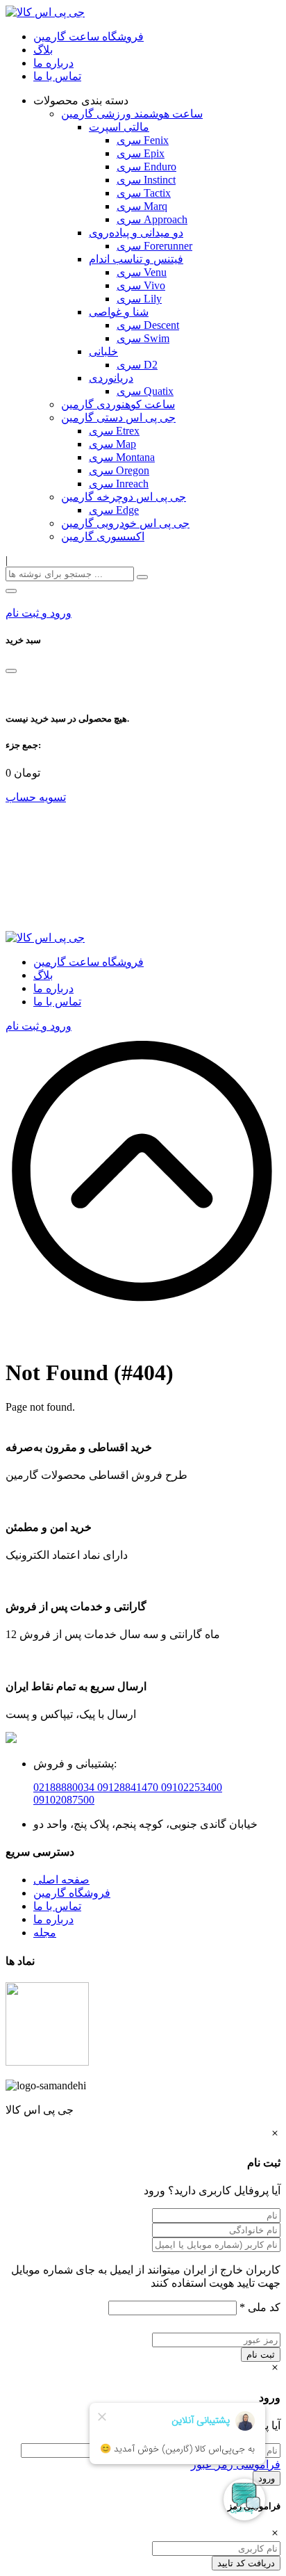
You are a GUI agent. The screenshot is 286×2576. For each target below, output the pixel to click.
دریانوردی (111, 378)
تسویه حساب (36, 797)
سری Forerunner (154, 246)
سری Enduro (146, 167)
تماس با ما (57, 76)
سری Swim (143, 338)
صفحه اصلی (61, 1880)
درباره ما (53, 63)
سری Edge (114, 510)
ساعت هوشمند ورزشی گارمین (132, 114)
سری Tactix (144, 193)
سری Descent (148, 325)
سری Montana (122, 457)
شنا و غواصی (119, 312)
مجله (45, 1933)
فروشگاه (90, 1893)
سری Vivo (141, 285)
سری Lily (139, 299)
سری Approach (152, 219)
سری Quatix (145, 391)
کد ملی (260, 2307)
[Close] (11, 671)
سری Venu (142, 272)
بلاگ (43, 50)
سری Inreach (119, 484)
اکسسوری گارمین (103, 536)
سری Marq (142, 206)
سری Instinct (146, 180)
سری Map (112, 444)
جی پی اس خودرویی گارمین (125, 523)
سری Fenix (143, 140)
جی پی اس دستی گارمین (118, 418)
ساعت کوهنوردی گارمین (118, 404)
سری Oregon (119, 470)
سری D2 (137, 365)
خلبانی (103, 351)
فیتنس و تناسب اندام (136, 259)
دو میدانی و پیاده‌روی (136, 233)
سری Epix (141, 153)
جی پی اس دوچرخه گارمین (124, 497)
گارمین (51, 1893)
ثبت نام (261, 2355)
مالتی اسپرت (119, 127)
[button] (11, 591)
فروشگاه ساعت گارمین (89, 37)
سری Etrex (114, 431)
